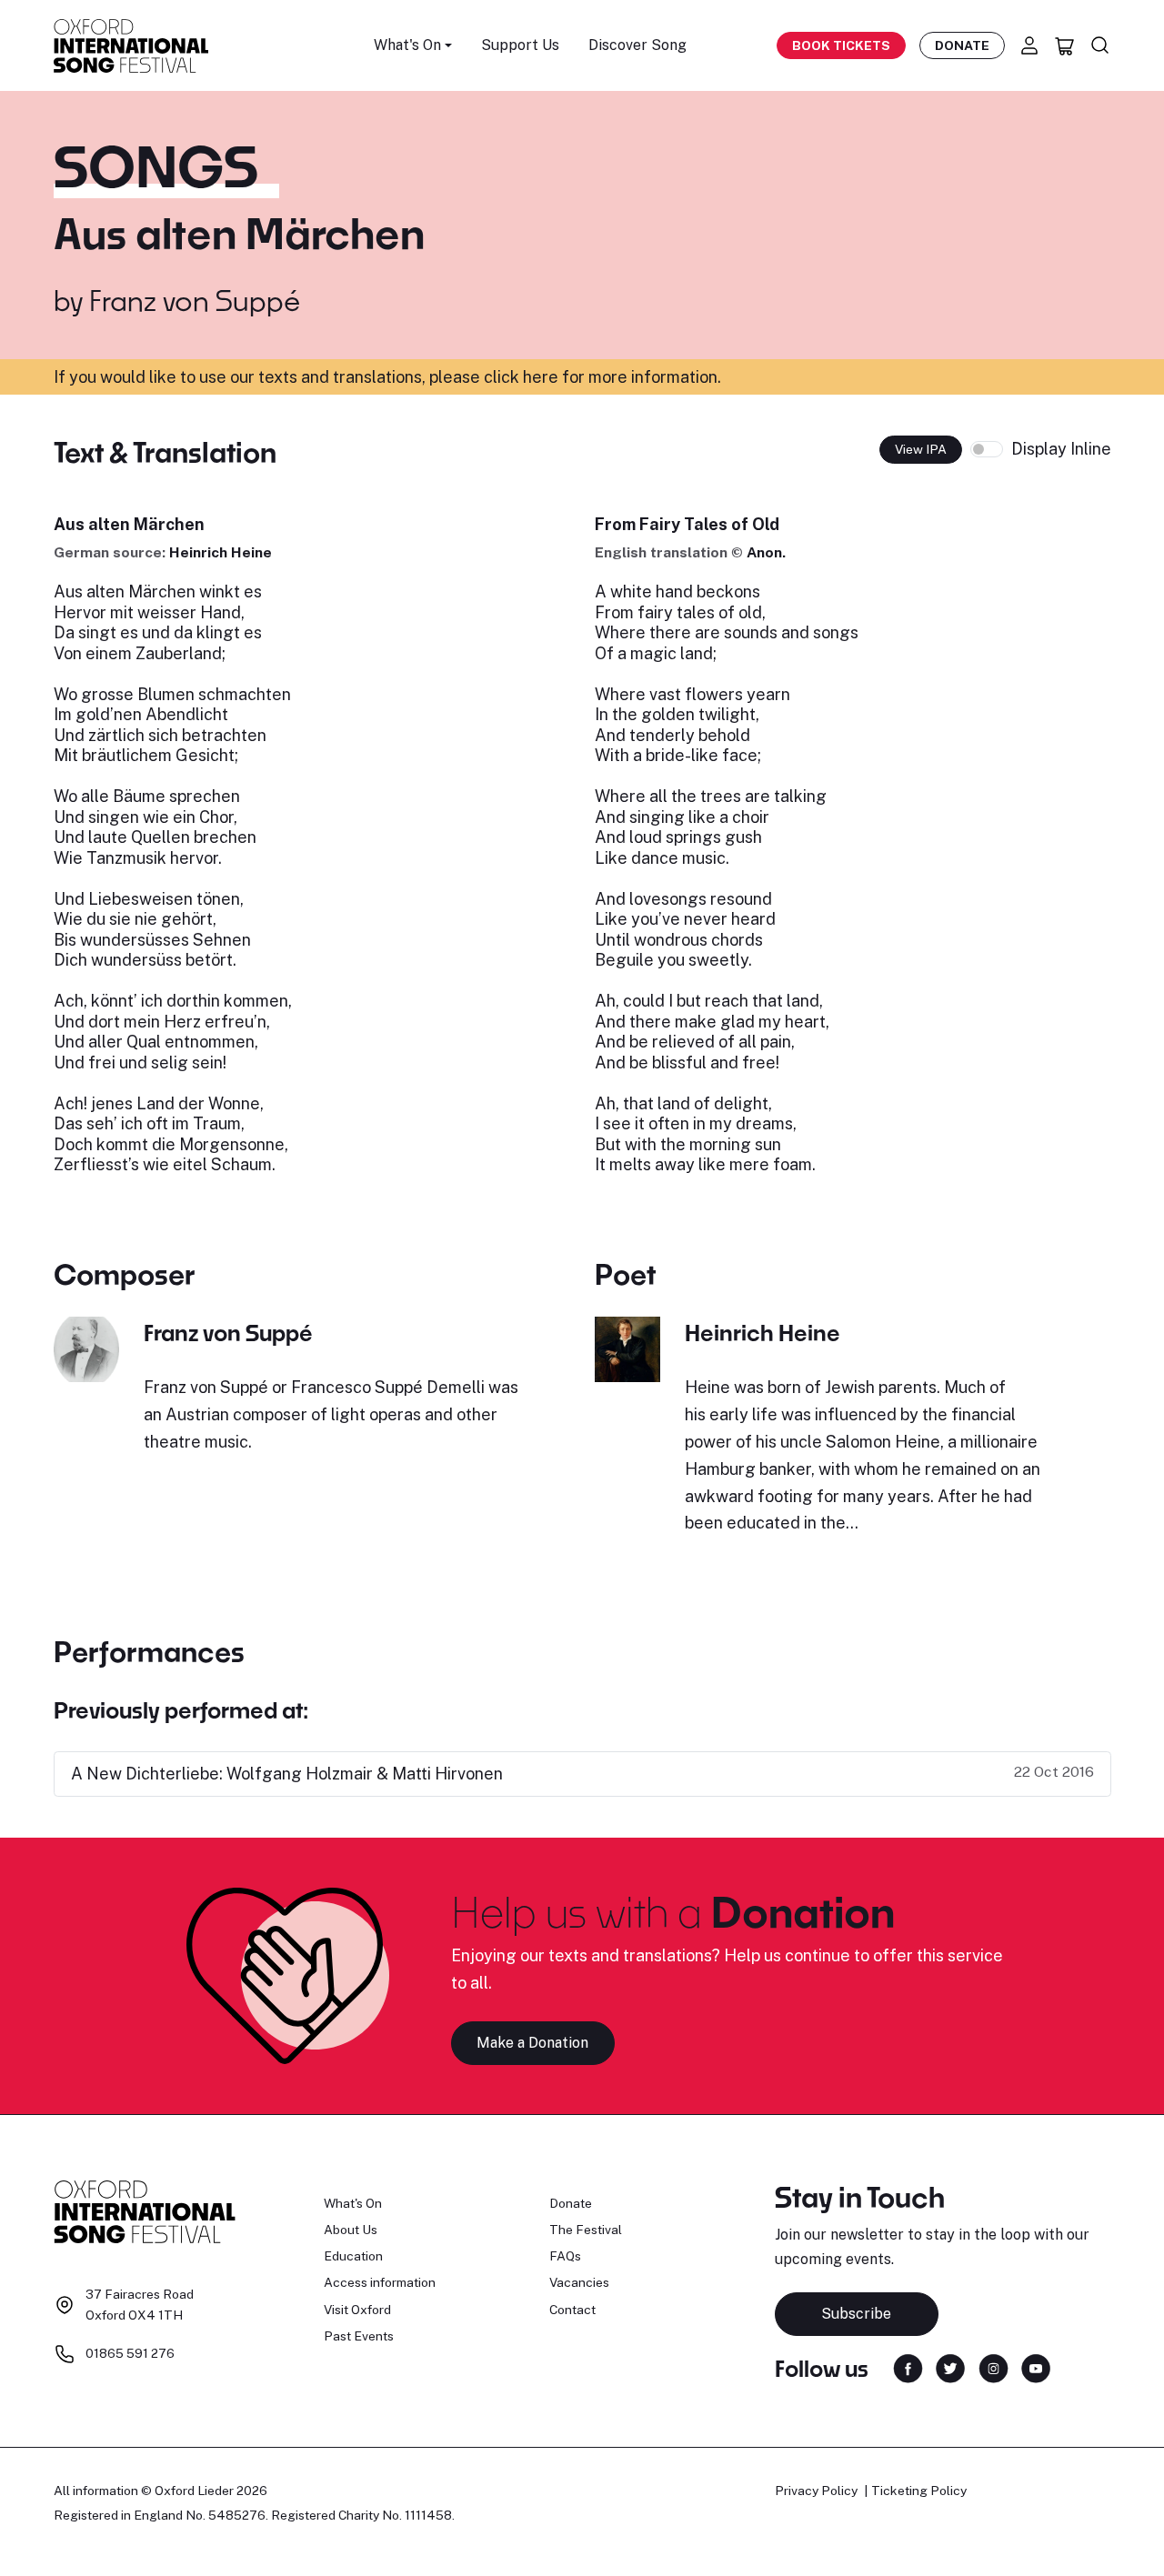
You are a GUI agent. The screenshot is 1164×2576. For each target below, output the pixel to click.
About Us (351, 2230)
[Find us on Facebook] (908, 2367)
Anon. (766, 552)
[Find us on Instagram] (993, 2367)
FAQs (565, 2256)
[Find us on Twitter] (950, 2367)
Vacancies (579, 2282)
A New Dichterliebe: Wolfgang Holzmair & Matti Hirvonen (287, 1774)
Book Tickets (841, 45)
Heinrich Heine (221, 552)
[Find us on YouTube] (1036, 2367)
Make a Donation (532, 2043)
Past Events (359, 2336)
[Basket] (1065, 45)
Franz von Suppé (195, 300)
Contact (572, 2310)
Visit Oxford (357, 2310)
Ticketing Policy (919, 2491)
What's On (353, 2203)
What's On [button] (407, 45)
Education (353, 2256)
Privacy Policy (816, 2491)
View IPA (921, 449)
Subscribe (856, 2314)
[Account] (1029, 45)
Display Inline (1061, 449)
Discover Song (637, 45)
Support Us (520, 45)
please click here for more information (573, 377)
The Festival (586, 2230)
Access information (380, 2282)
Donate (962, 45)
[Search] (1100, 45)
